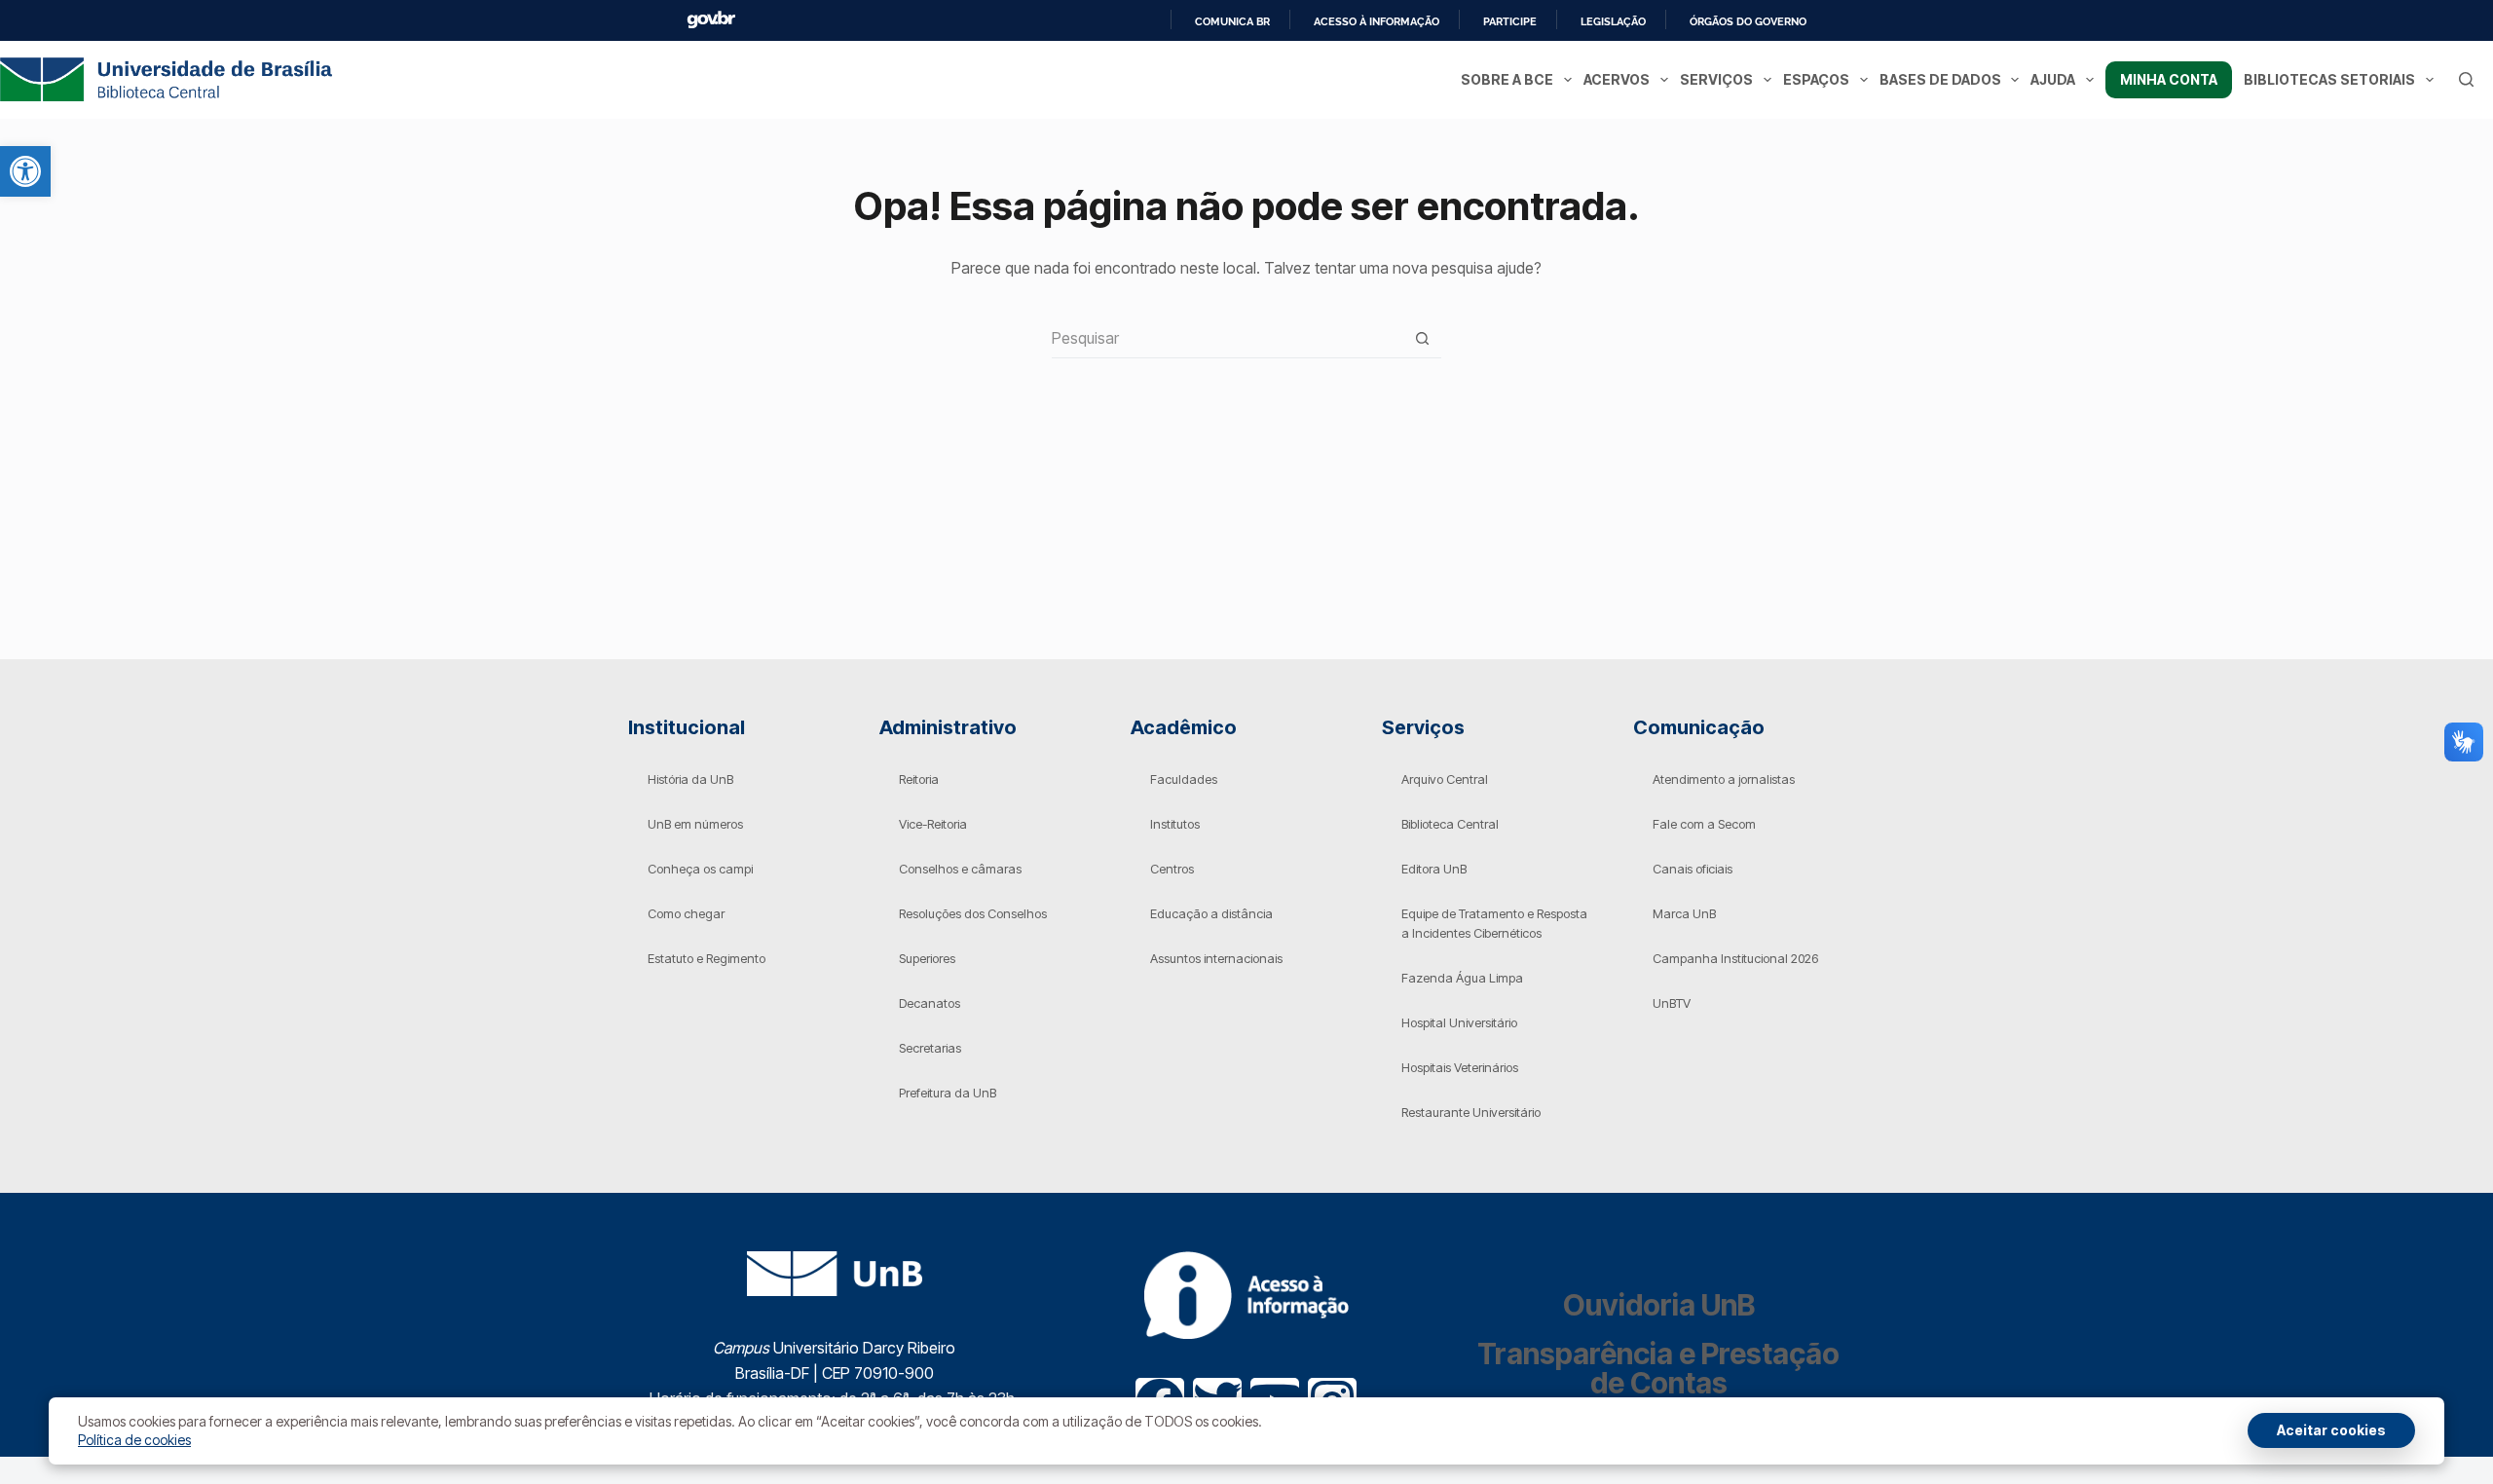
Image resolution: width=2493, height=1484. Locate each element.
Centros (1172, 869)
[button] (25, 171)
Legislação (1613, 21)
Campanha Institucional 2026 (1735, 958)
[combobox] (1228, 338)
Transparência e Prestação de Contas (1658, 1368)
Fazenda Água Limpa (1462, 978)
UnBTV (1672, 1003)
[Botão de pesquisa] (1422, 338)
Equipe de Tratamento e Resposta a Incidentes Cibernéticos (1494, 923)
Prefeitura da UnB (948, 1093)
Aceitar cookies (2331, 1430)
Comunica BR (1232, 21)
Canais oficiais (1693, 869)
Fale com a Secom (1704, 824)
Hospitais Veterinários (1460, 1067)
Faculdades (1184, 779)
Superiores (927, 958)
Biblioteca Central (1450, 824)
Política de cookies (134, 1440)
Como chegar (686, 913)
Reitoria (919, 779)
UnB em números (695, 824)
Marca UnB (1684, 913)
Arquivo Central (1445, 779)
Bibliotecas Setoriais (2329, 79)
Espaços (1816, 79)
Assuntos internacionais (1216, 958)
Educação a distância (1211, 913)
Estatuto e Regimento (707, 958)
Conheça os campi (700, 869)
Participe (1510, 21)
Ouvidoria (1659, 1305)
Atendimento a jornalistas (1724, 779)
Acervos (1617, 79)
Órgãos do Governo (1748, 21)
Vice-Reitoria (933, 824)
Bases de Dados (1940, 79)
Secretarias (930, 1048)
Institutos (1175, 824)
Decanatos (930, 1003)
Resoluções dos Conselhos (973, 913)
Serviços (1716, 79)
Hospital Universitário (1459, 1022)
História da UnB (690, 779)
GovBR (711, 20)
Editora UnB (1434, 869)
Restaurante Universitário (1471, 1112)
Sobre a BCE (1507, 79)
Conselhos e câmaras (960, 869)
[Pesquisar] (2466, 79)
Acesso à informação (1377, 21)
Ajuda (2053, 79)
